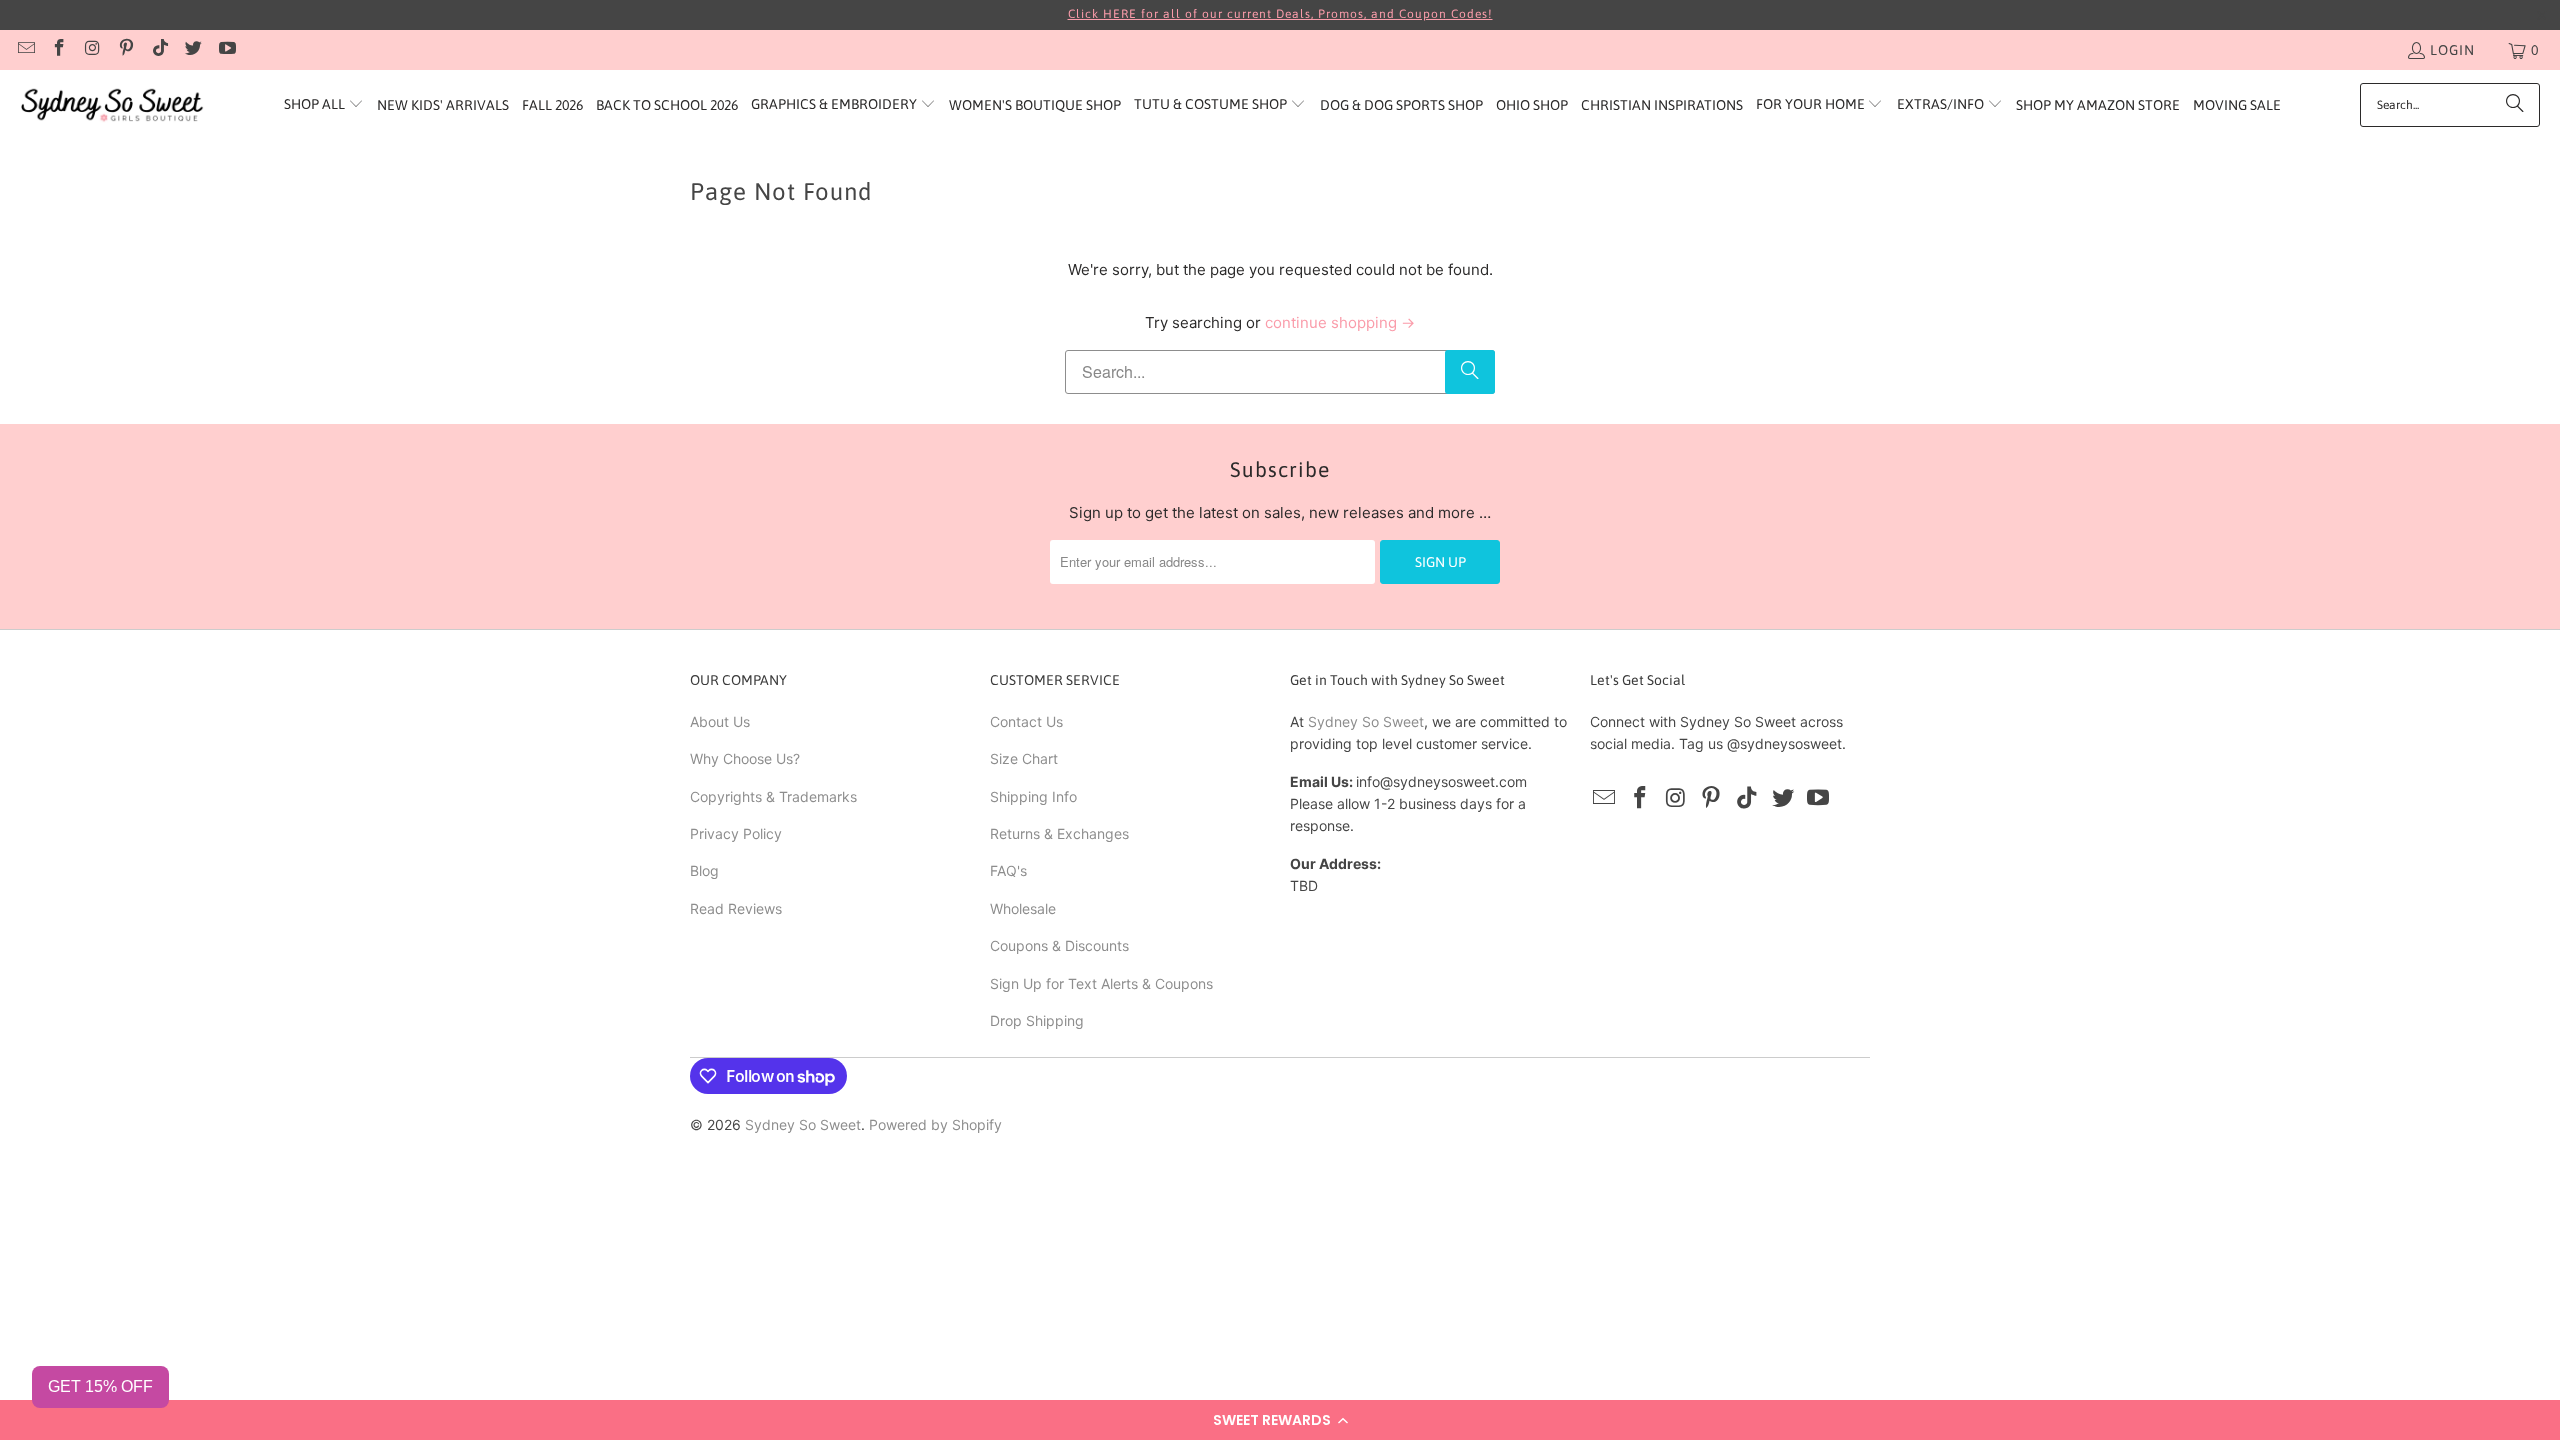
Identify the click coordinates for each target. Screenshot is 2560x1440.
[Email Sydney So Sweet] (25, 50)
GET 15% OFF (100, 1386)
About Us (720, 721)
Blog (704, 870)
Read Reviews (736, 908)
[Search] (2515, 105)
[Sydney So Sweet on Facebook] (59, 50)
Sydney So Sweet (1366, 721)
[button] (1280, 1420)
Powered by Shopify (935, 1124)
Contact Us (1026, 721)
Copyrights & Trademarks (773, 796)
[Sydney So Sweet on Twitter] (193, 50)
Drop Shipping (1037, 1020)
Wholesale (1023, 908)
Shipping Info (1033, 796)
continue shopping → (1340, 322)
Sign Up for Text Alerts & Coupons (1101, 983)
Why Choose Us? (745, 758)
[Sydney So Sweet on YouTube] (226, 50)
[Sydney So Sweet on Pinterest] (126, 50)
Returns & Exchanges (1059, 833)
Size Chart (1024, 758)
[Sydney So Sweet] (112, 105)
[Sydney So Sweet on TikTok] (159, 50)
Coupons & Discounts (1059, 945)
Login (2452, 50)
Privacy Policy (736, 833)
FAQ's (1008, 870)
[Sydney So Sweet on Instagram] (92, 50)
